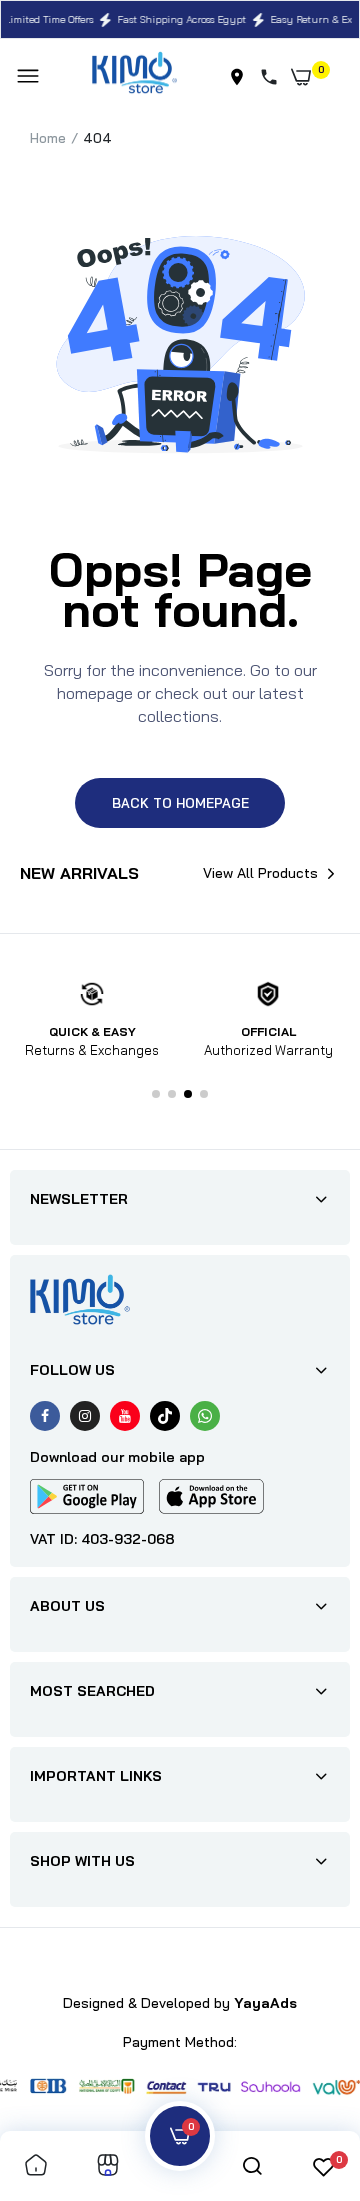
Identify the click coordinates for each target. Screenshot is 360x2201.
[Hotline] (273, 77)
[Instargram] (85, 1416)
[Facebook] (45, 1416)
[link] (36, 2166)
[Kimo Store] (134, 76)
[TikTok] (165, 1416)
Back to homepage (180, 803)
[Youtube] (125, 1416)
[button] (156, 1094)
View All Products (260, 873)
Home (48, 138)
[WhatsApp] (205, 1416)
